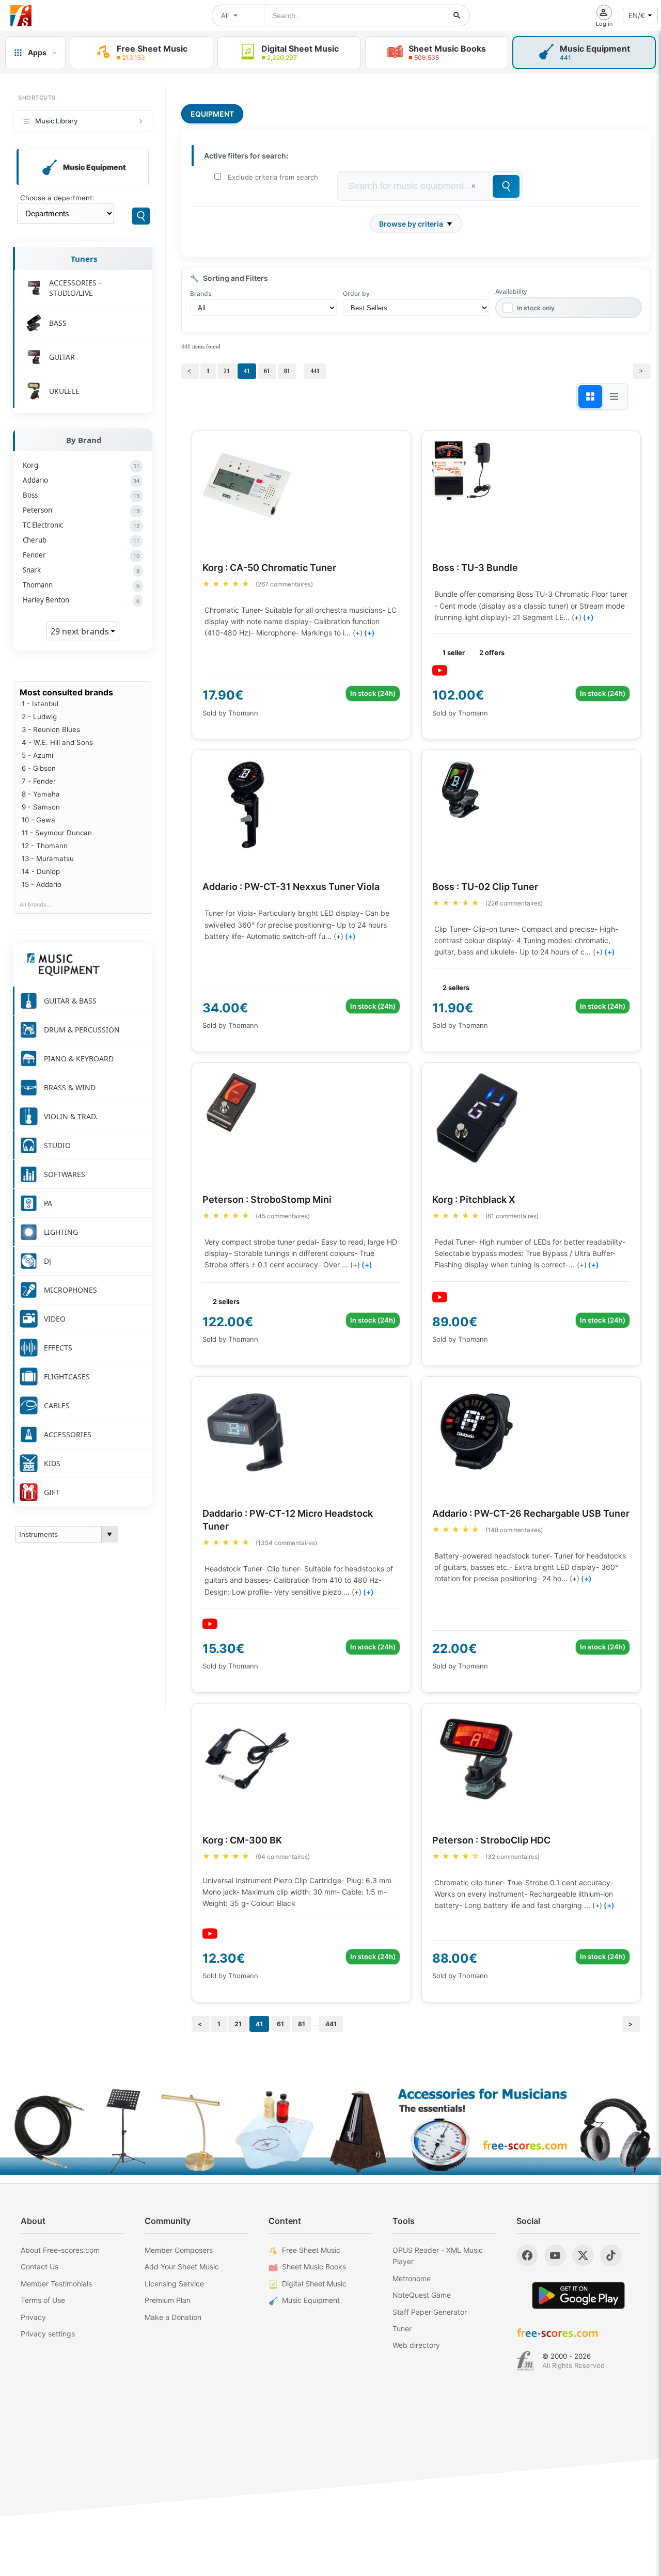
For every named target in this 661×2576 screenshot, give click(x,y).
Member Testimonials (56, 2284)
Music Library (56, 121)
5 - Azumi (37, 755)
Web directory (416, 2345)
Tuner (402, 2328)
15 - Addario (42, 884)
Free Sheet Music (311, 2250)
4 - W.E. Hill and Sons (57, 742)
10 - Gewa (38, 820)
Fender (81, 555)
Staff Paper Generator (430, 2312)
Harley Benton (81, 600)
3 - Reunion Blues (51, 729)
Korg (81, 465)
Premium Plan (168, 2300)
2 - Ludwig (39, 717)
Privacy (33, 2317)
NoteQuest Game (422, 2295)
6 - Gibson (39, 768)
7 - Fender (39, 781)
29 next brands (81, 631)
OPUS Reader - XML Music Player (438, 2256)
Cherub (81, 540)
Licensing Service (174, 2284)
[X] (583, 2255)
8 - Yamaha (41, 794)
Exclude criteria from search (273, 177)
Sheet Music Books (314, 2267)
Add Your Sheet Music (182, 2267)
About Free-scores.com (60, 2250)
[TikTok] (611, 2255)
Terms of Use (43, 2300)
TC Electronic (81, 525)
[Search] (141, 216)
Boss (81, 495)
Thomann (81, 585)
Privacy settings (48, 2334)
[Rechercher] (457, 15)
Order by (356, 293)
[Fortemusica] (525, 2361)
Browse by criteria (411, 224)
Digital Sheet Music (314, 2284)
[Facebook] (527, 2255)
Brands (201, 293)
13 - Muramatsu (48, 858)
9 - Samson (41, 807)
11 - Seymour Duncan (57, 833)
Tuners (84, 259)
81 (287, 371)
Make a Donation (173, 2317)
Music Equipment (311, 2300)
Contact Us (40, 2267)
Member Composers (179, 2250)
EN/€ (637, 15)
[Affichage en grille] (590, 396)
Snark (81, 570)
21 (227, 371)
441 (315, 371)
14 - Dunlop (41, 871)
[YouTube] (555, 2255)
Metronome (412, 2278)
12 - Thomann (45, 846)
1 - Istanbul (40, 704)
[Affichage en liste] (614, 396)
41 (247, 371)
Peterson (81, 510)
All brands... (35, 905)
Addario (81, 480)
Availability (511, 291)
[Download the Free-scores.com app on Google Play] (578, 2295)
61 (267, 371)
